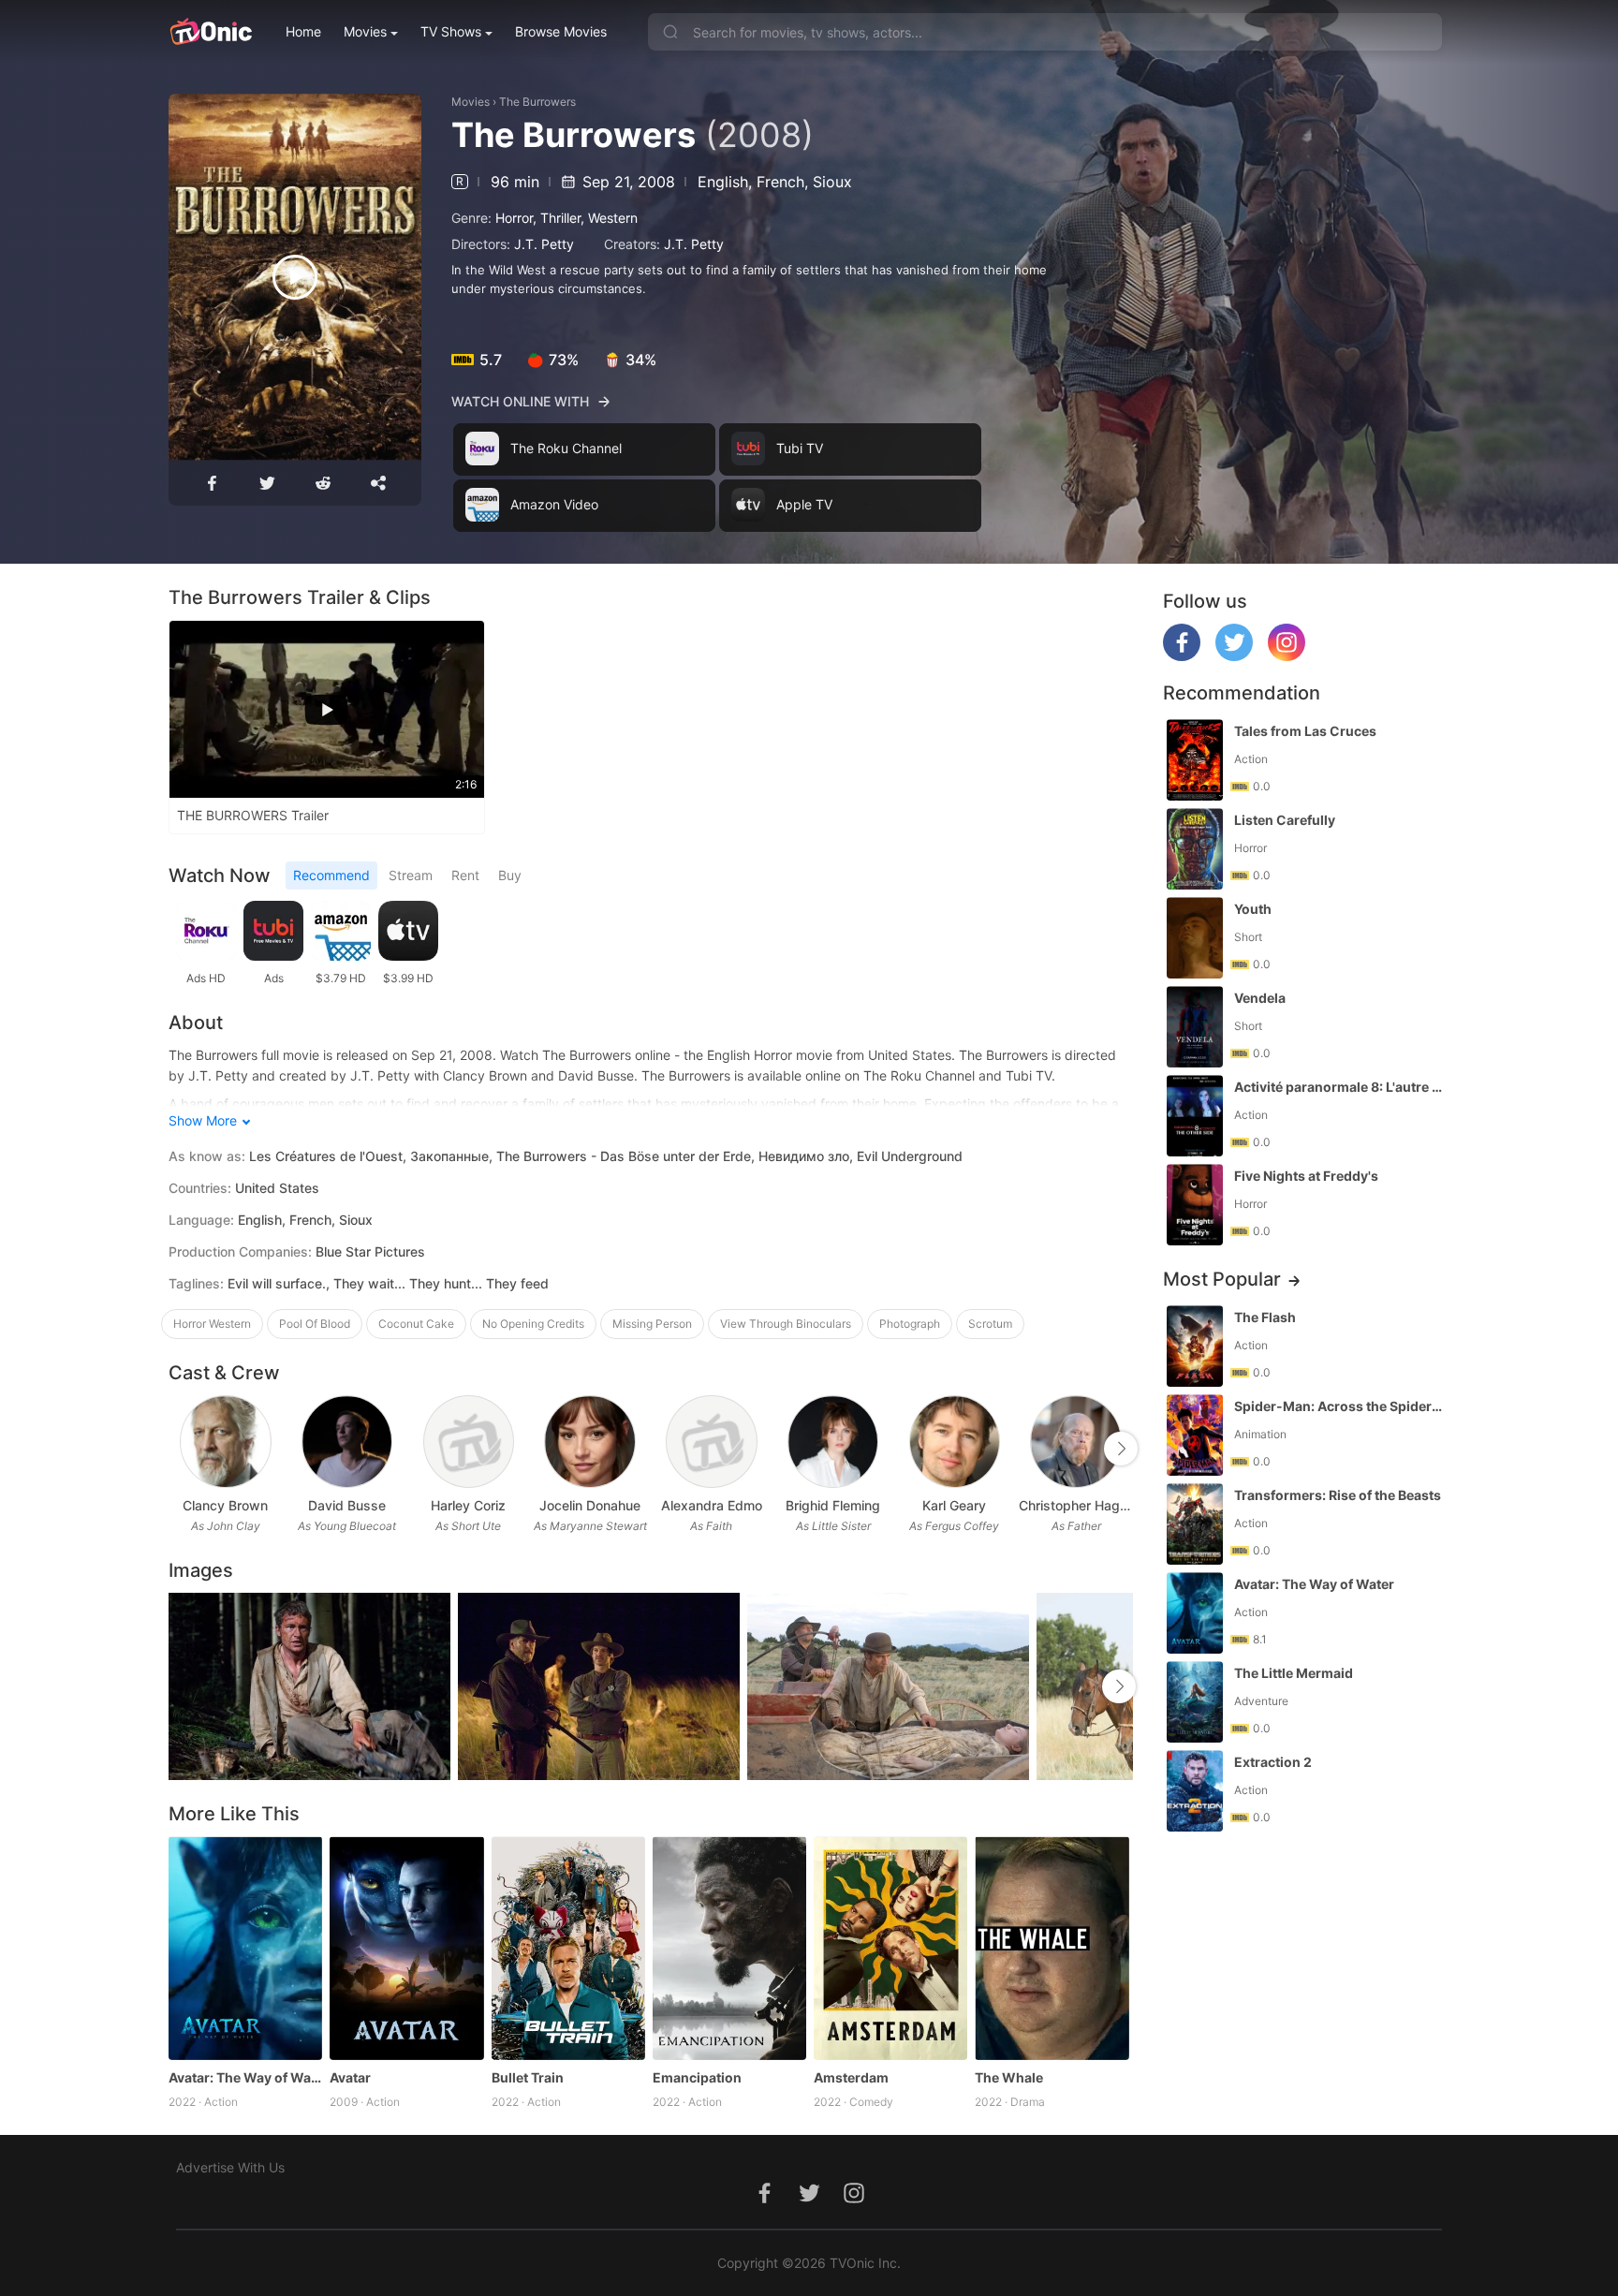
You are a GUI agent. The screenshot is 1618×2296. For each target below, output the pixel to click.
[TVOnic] (210, 32)
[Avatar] (406, 1948)
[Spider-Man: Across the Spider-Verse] (1195, 1435)
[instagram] (1287, 656)
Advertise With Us (230, 2167)
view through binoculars (786, 1324)
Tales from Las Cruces (1305, 731)
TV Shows (451, 31)
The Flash (1265, 1317)
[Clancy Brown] (225, 1442)
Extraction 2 (1273, 1762)
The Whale (1009, 2077)
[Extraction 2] (1195, 1791)
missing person (652, 1324)
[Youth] (1195, 938)
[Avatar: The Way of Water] (245, 1948)
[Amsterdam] (890, 1948)
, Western (609, 218)
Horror (514, 218)
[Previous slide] (181, 1449)
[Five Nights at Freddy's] (1195, 1205)
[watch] (295, 277)
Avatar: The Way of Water (245, 2077)
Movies (365, 31)
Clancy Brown (225, 1505)
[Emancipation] (729, 1948)
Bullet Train (528, 2077)
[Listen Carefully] (1195, 849)
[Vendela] (1195, 1027)
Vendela (1260, 998)
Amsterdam (851, 2077)
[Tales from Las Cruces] (1195, 760)
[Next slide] (1121, 1449)
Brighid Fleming (833, 1505)
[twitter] (1234, 656)
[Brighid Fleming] (833, 1442)
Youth (1253, 909)
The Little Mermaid (1294, 1673)
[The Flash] (1195, 1346)
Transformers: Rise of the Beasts (1338, 1495)
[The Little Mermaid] (1195, 1702)
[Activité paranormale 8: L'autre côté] (1195, 1116)
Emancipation (697, 2077)
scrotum (990, 1324)
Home (303, 31)
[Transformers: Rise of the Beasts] (1195, 1524)
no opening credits (533, 1324)
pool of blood (315, 1324)
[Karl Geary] (955, 1442)
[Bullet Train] (568, 1948)
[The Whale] (1052, 1948)
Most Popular (1222, 1279)
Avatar (350, 2077)
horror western (212, 1324)
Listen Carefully (1285, 820)
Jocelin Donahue (590, 1505)
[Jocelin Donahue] (589, 1442)
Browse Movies (561, 31)
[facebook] (1182, 656)
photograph (910, 1324)
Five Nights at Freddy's (1306, 1176)
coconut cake (416, 1324)
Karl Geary (954, 1505)
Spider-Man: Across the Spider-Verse (1340, 1406)
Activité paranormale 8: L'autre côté (1340, 1087)
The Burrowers (537, 102)
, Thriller (557, 218)
